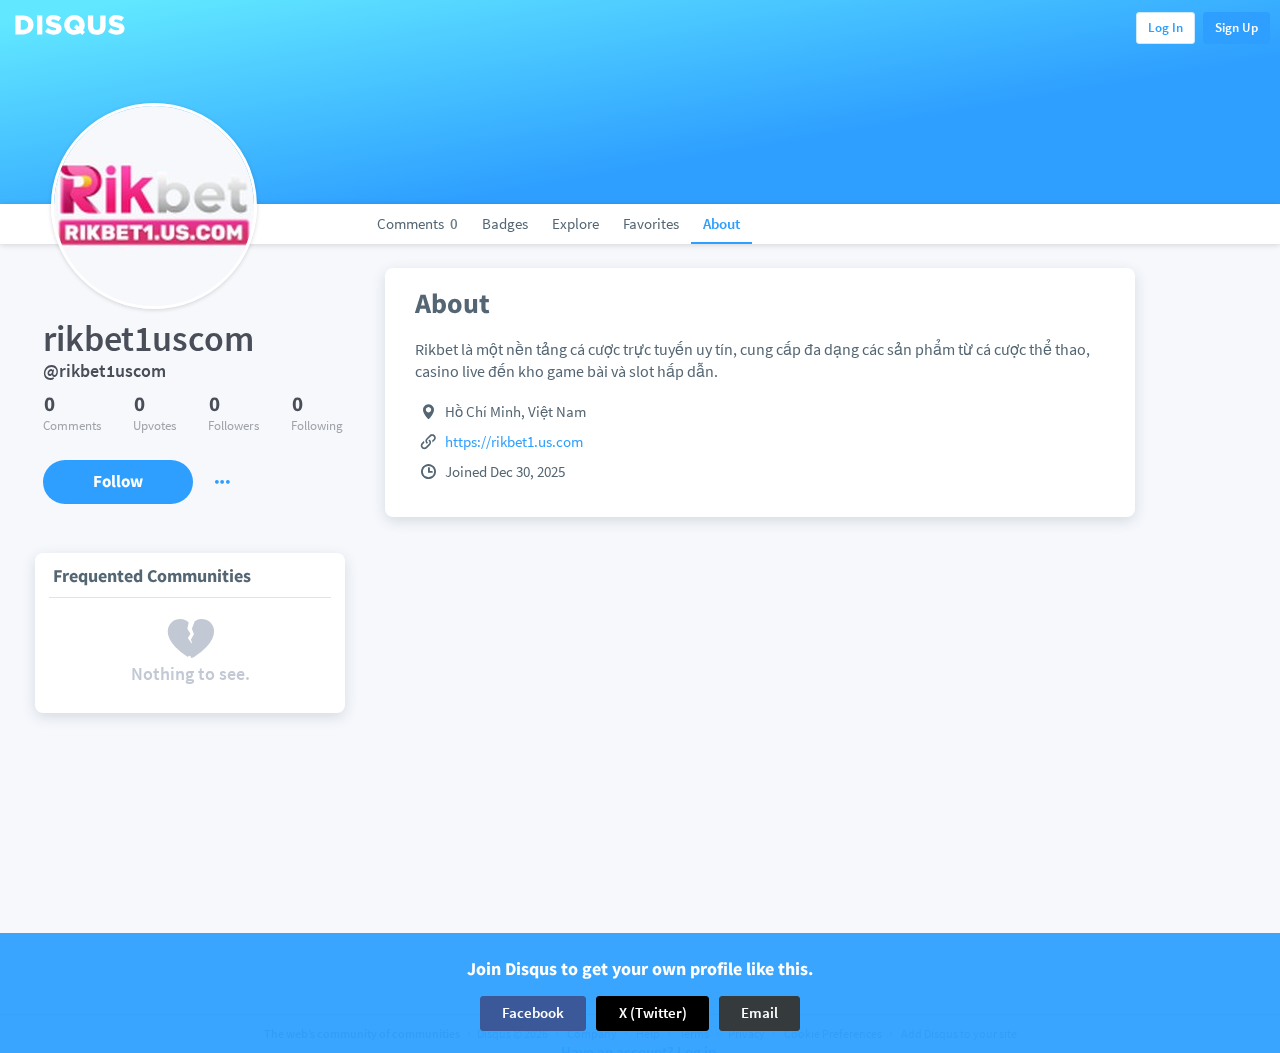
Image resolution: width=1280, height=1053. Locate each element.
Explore (575, 223)
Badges (505, 223)
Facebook (533, 1012)
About (721, 223)
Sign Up (1236, 27)
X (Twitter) (653, 1012)
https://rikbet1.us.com (514, 441)
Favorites (651, 223)
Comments (417, 223)
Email (759, 1012)
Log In (1165, 27)
